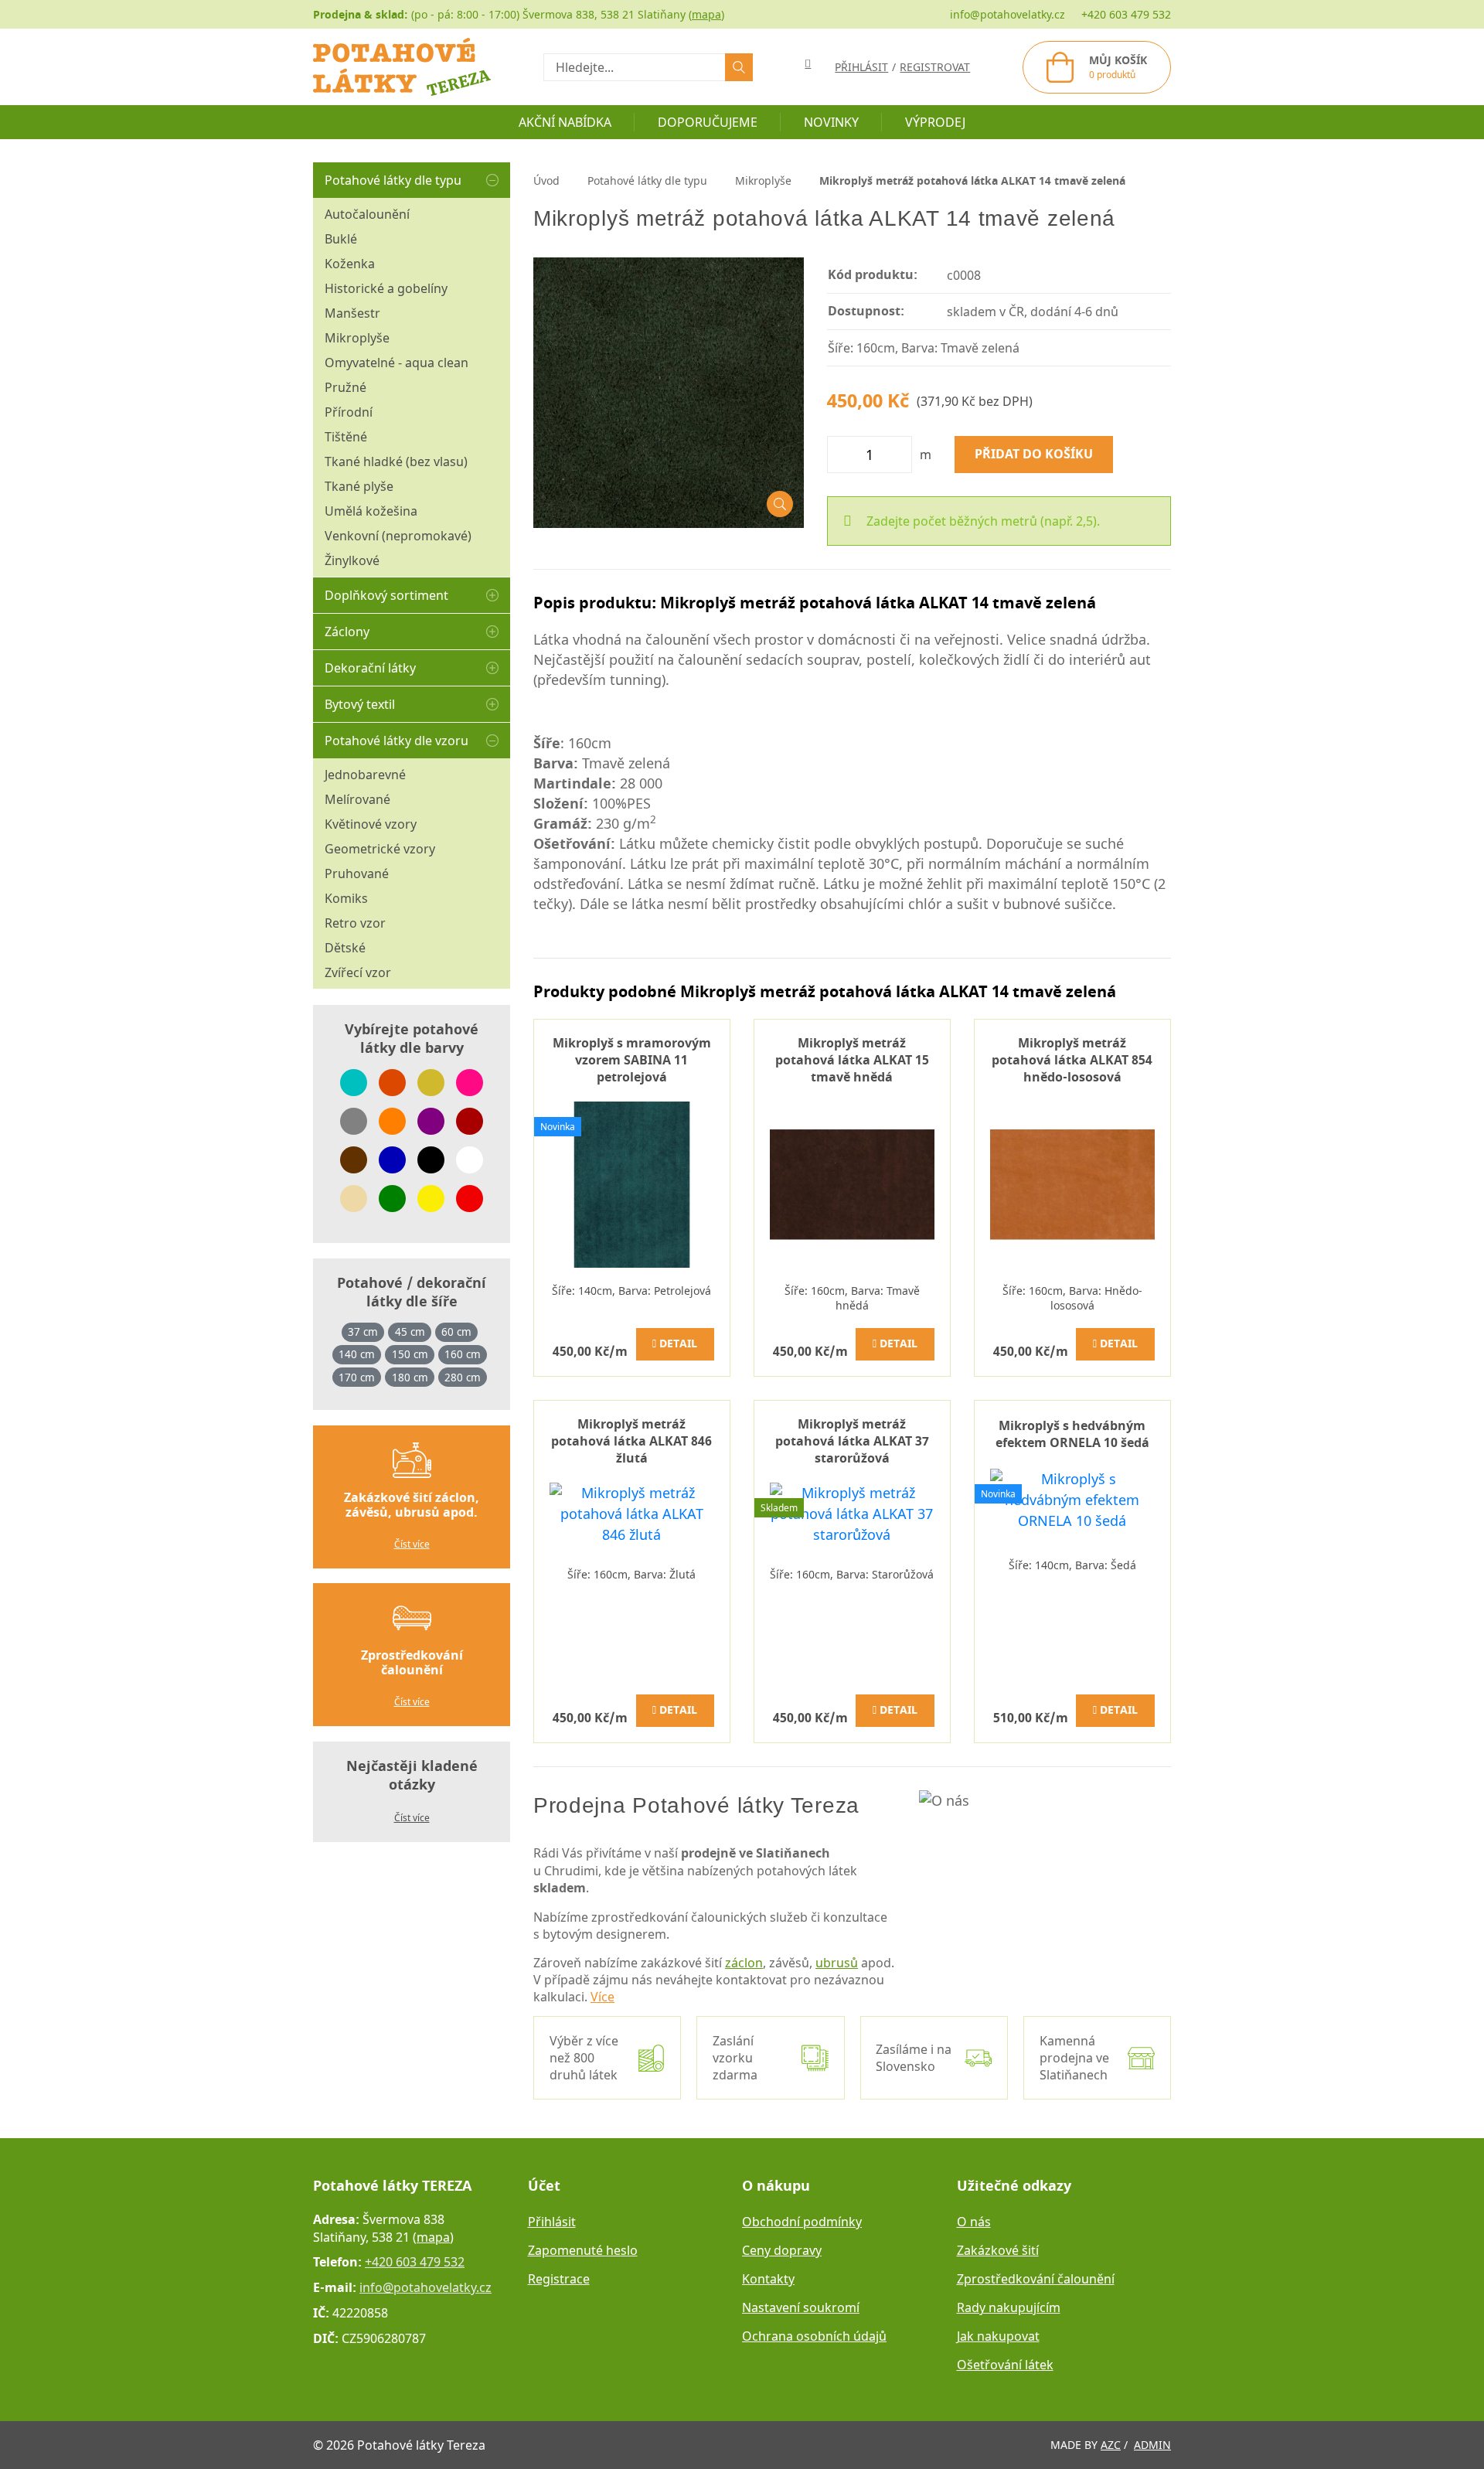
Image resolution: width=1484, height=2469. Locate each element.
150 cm (410, 1354)
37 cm (363, 1332)
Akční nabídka (565, 122)
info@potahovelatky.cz (1007, 14)
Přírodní (349, 412)
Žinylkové (352, 560)
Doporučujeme (708, 122)
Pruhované (357, 874)
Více (602, 1997)
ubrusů (837, 1963)
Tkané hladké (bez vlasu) (396, 461)
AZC (1111, 2445)
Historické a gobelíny (386, 288)
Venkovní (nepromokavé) (398, 536)
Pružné (345, 387)
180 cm (410, 1378)
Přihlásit (552, 2222)
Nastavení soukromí (801, 2307)
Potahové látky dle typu (393, 180)
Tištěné (346, 437)
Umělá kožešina (371, 511)
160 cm (463, 1354)
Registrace (559, 2279)
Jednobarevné (365, 775)
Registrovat (935, 67)
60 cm (456, 1332)
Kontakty (768, 2279)
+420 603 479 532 (1126, 14)
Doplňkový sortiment (386, 595)
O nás (974, 2222)
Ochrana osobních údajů (814, 2336)
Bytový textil (360, 704)
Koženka (350, 264)
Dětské (345, 948)
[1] (739, 67)
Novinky (831, 122)
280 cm (463, 1378)
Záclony (347, 632)
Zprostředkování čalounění (1036, 2279)
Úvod (546, 180)
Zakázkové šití (998, 2250)
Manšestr (352, 313)
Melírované (357, 799)
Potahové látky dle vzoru (397, 741)
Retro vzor (355, 923)
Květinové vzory (371, 824)
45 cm (410, 1332)
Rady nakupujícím (1009, 2307)
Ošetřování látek (1005, 2365)
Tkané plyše (359, 486)
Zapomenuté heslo (583, 2250)
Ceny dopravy (782, 2250)
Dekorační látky (370, 668)
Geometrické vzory (380, 849)
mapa (706, 14)
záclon (744, 1963)
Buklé (341, 239)
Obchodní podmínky (802, 2222)
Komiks (346, 898)
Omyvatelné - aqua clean (397, 363)
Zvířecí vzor (358, 972)
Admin (1152, 2445)
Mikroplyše (357, 338)
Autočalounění (367, 214)
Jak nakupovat (998, 2336)
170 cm (357, 1378)
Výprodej (935, 122)
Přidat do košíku (1034, 455)
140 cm (357, 1354)
